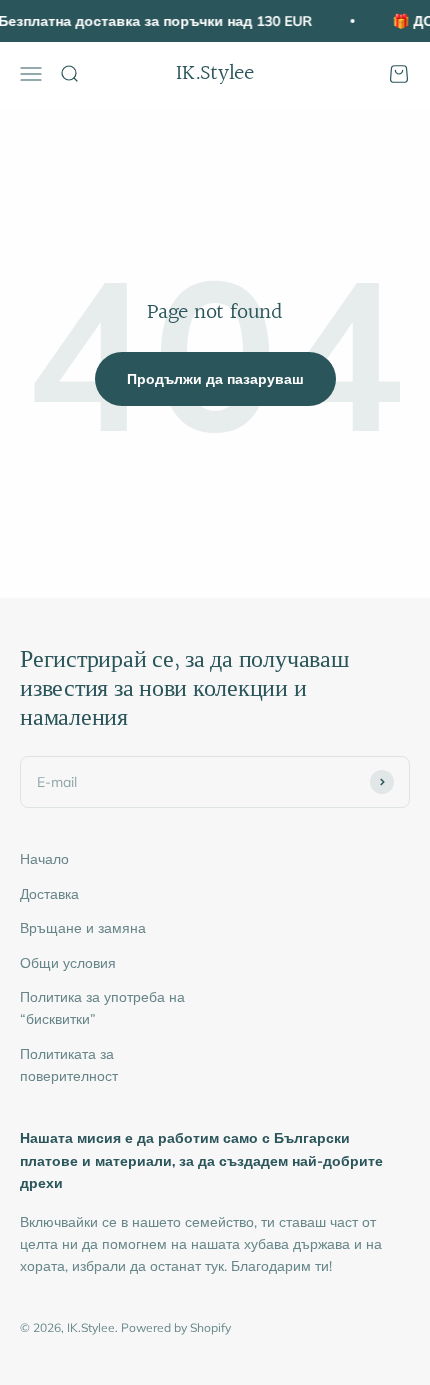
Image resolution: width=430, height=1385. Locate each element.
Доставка (49, 894)
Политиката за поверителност (69, 1065)
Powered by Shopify (176, 1327)
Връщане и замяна (83, 928)
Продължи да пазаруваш (215, 379)
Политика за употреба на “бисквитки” (102, 1008)
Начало (44, 859)
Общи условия (68, 963)
